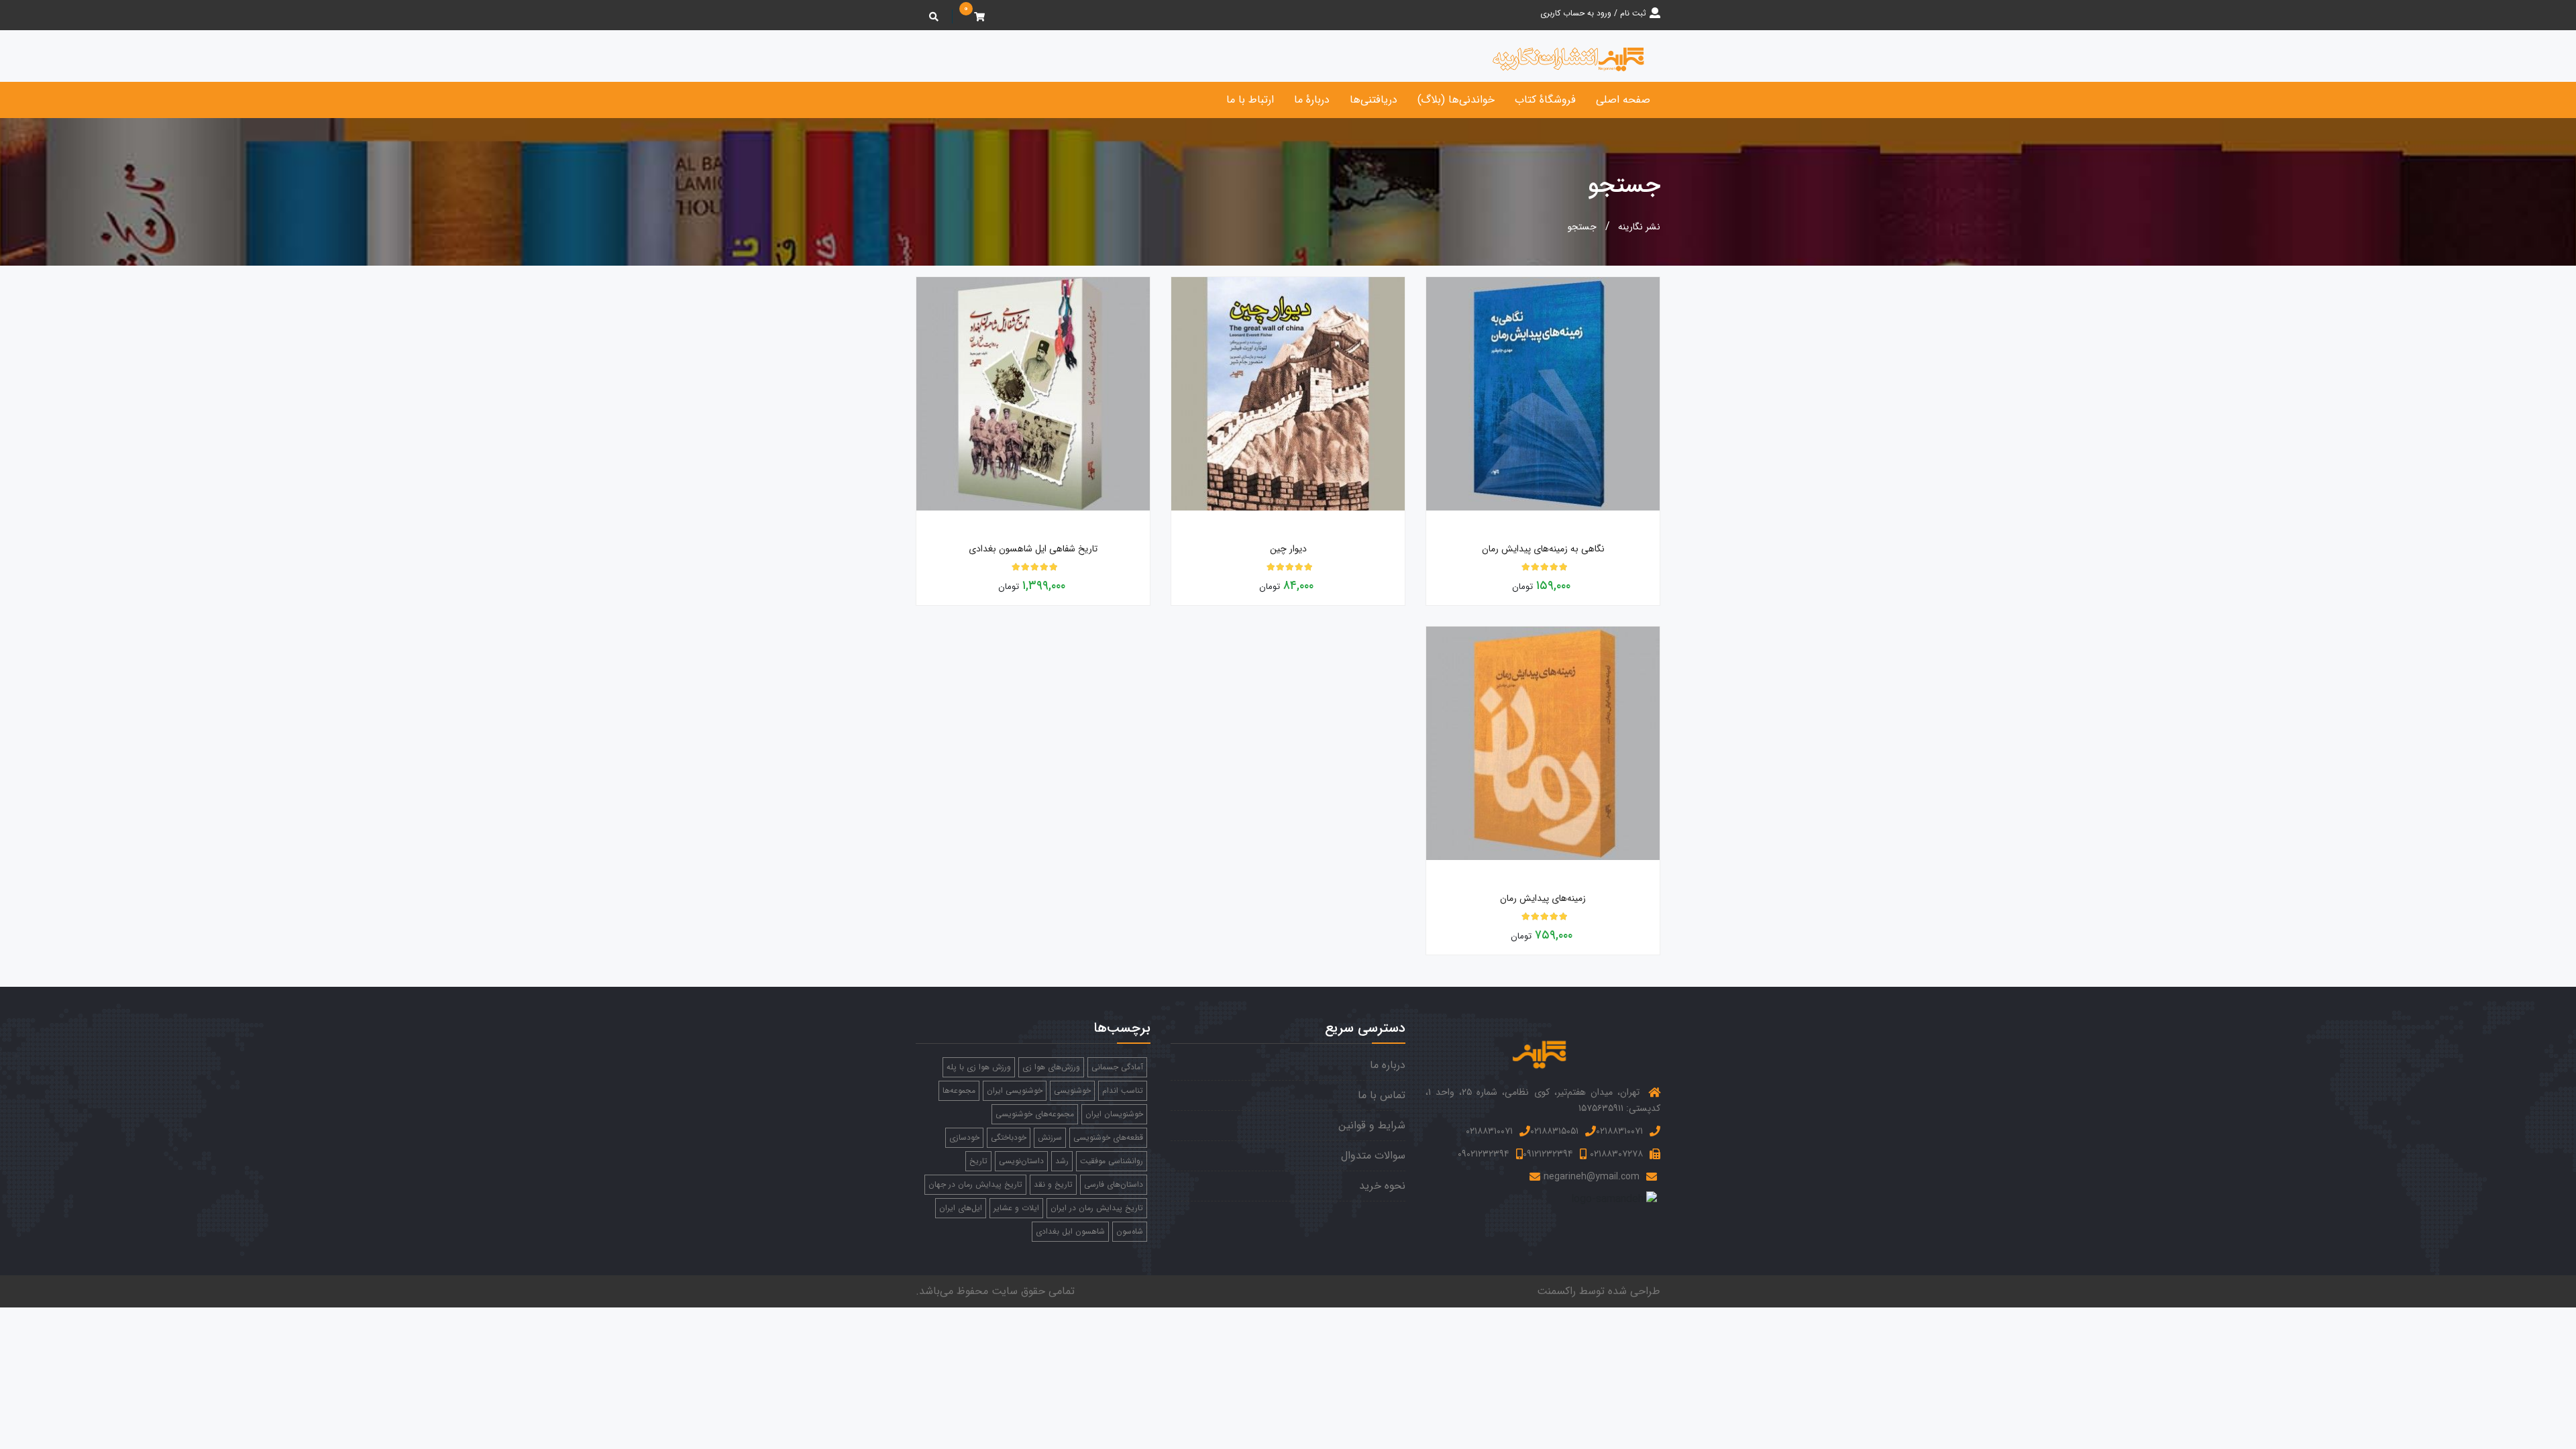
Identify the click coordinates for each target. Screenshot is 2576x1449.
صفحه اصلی (1623, 100)
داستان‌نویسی (1021, 1161)
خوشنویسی (1072, 1090)
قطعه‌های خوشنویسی (1108, 1137)
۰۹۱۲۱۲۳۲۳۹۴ (1548, 1154)
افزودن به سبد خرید (1656, 523)
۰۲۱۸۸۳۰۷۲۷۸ (1616, 1154)
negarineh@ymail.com (1592, 1177)
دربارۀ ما (1312, 100)
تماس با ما (1382, 1095)
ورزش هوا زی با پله (979, 1067)
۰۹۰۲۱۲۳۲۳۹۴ (1484, 1154)
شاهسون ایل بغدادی (1070, 1231)
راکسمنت (1556, 1291)
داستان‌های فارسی (1114, 1184)
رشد (1062, 1161)
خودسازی (964, 1137)
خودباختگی (1009, 1137)
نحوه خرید (1382, 1186)
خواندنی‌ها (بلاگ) (1456, 100)
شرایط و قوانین (1372, 1125)
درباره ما (1388, 1065)
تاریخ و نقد (1053, 1184)
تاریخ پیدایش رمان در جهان (975, 1184)
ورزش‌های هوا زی (1051, 1067)
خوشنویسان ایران (1114, 1114)
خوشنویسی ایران (1015, 1090)
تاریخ (978, 1161)
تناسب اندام (1123, 1090)
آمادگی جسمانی (1117, 1067)
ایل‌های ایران (961, 1208)
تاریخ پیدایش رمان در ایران (1097, 1208)
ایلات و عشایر (1016, 1208)
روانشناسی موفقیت (1112, 1161)
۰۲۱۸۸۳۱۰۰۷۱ (1619, 1131)
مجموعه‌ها (959, 1090)
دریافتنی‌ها (1374, 100)
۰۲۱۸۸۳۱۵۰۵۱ (1554, 1131)
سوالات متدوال (1373, 1156)
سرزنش (1050, 1137)
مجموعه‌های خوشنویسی (1035, 1114)
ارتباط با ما (1250, 100)
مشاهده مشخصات (1427, 523)
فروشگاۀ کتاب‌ (1545, 100)
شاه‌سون (1130, 1231)
